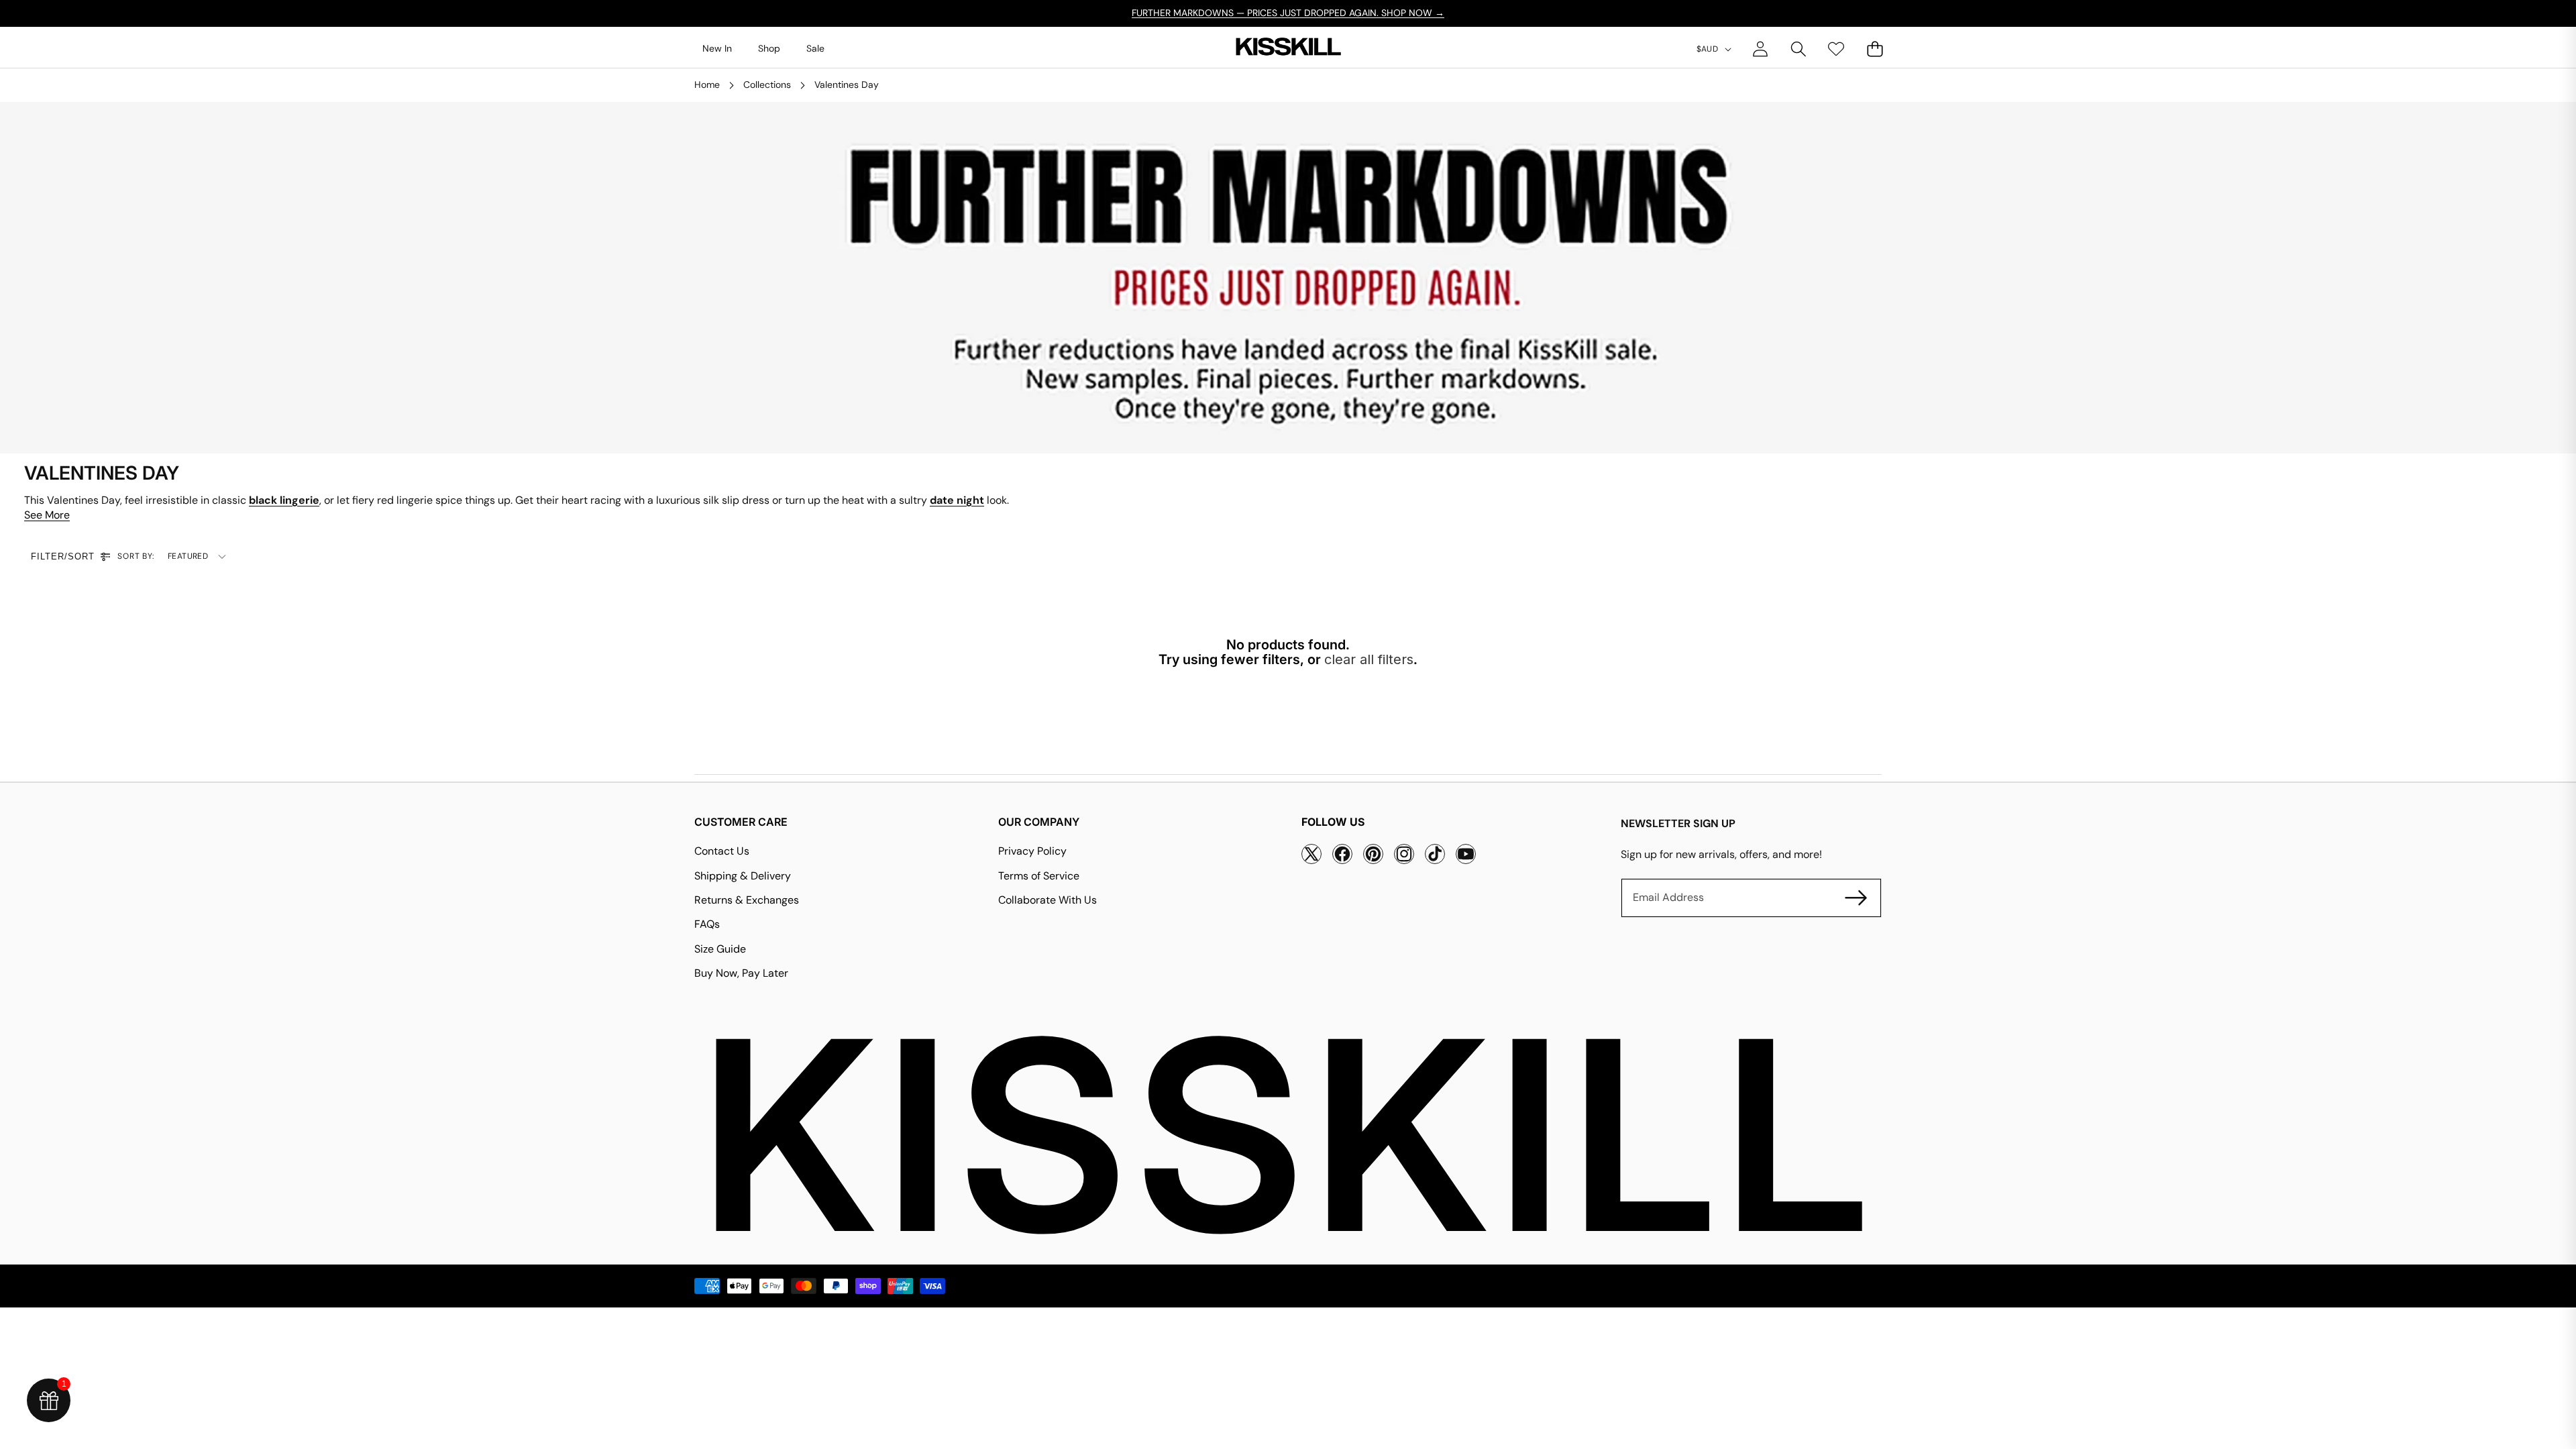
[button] (1798, 49)
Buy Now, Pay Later (741, 973)
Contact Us (722, 851)
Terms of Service (1039, 876)
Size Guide (720, 949)
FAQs (707, 924)
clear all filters (1369, 659)
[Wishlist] (1836, 49)
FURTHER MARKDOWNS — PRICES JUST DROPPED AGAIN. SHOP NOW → (1288, 13)
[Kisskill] (1288, 49)
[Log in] (1760, 49)
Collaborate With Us (1048, 900)
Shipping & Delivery (743, 876)
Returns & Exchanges (747, 900)
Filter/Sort (63, 556)
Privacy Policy (1032, 851)
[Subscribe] (1856, 898)
